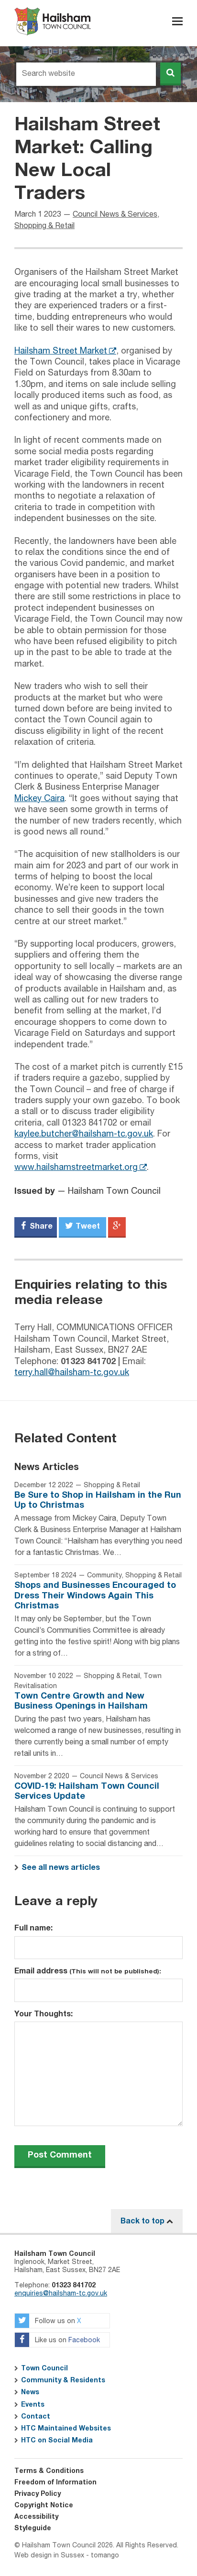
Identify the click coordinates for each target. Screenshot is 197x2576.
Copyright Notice (44, 2505)
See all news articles (61, 1867)
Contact (36, 2417)
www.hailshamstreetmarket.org (76, 1168)
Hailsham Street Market (61, 351)
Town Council (44, 2368)
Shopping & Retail (44, 226)
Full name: (33, 1928)
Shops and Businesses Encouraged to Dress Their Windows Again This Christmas (95, 1596)
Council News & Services (115, 215)
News (30, 2392)
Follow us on (57, 2321)
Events (33, 2405)
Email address (88, 1971)
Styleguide (33, 2528)
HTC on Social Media (57, 2440)
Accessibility (36, 2517)
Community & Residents (63, 2380)
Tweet (87, 1226)
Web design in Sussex (49, 2555)
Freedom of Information (55, 2482)
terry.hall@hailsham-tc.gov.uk (72, 1373)
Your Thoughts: (44, 2014)
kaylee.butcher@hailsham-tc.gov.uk (84, 1134)
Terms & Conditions (49, 2471)
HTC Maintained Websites (66, 2429)
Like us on (66, 2340)
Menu (177, 21)
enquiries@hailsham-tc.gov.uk (61, 2294)
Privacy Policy (38, 2494)
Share (40, 1226)
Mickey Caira (39, 799)
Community (104, 1575)
